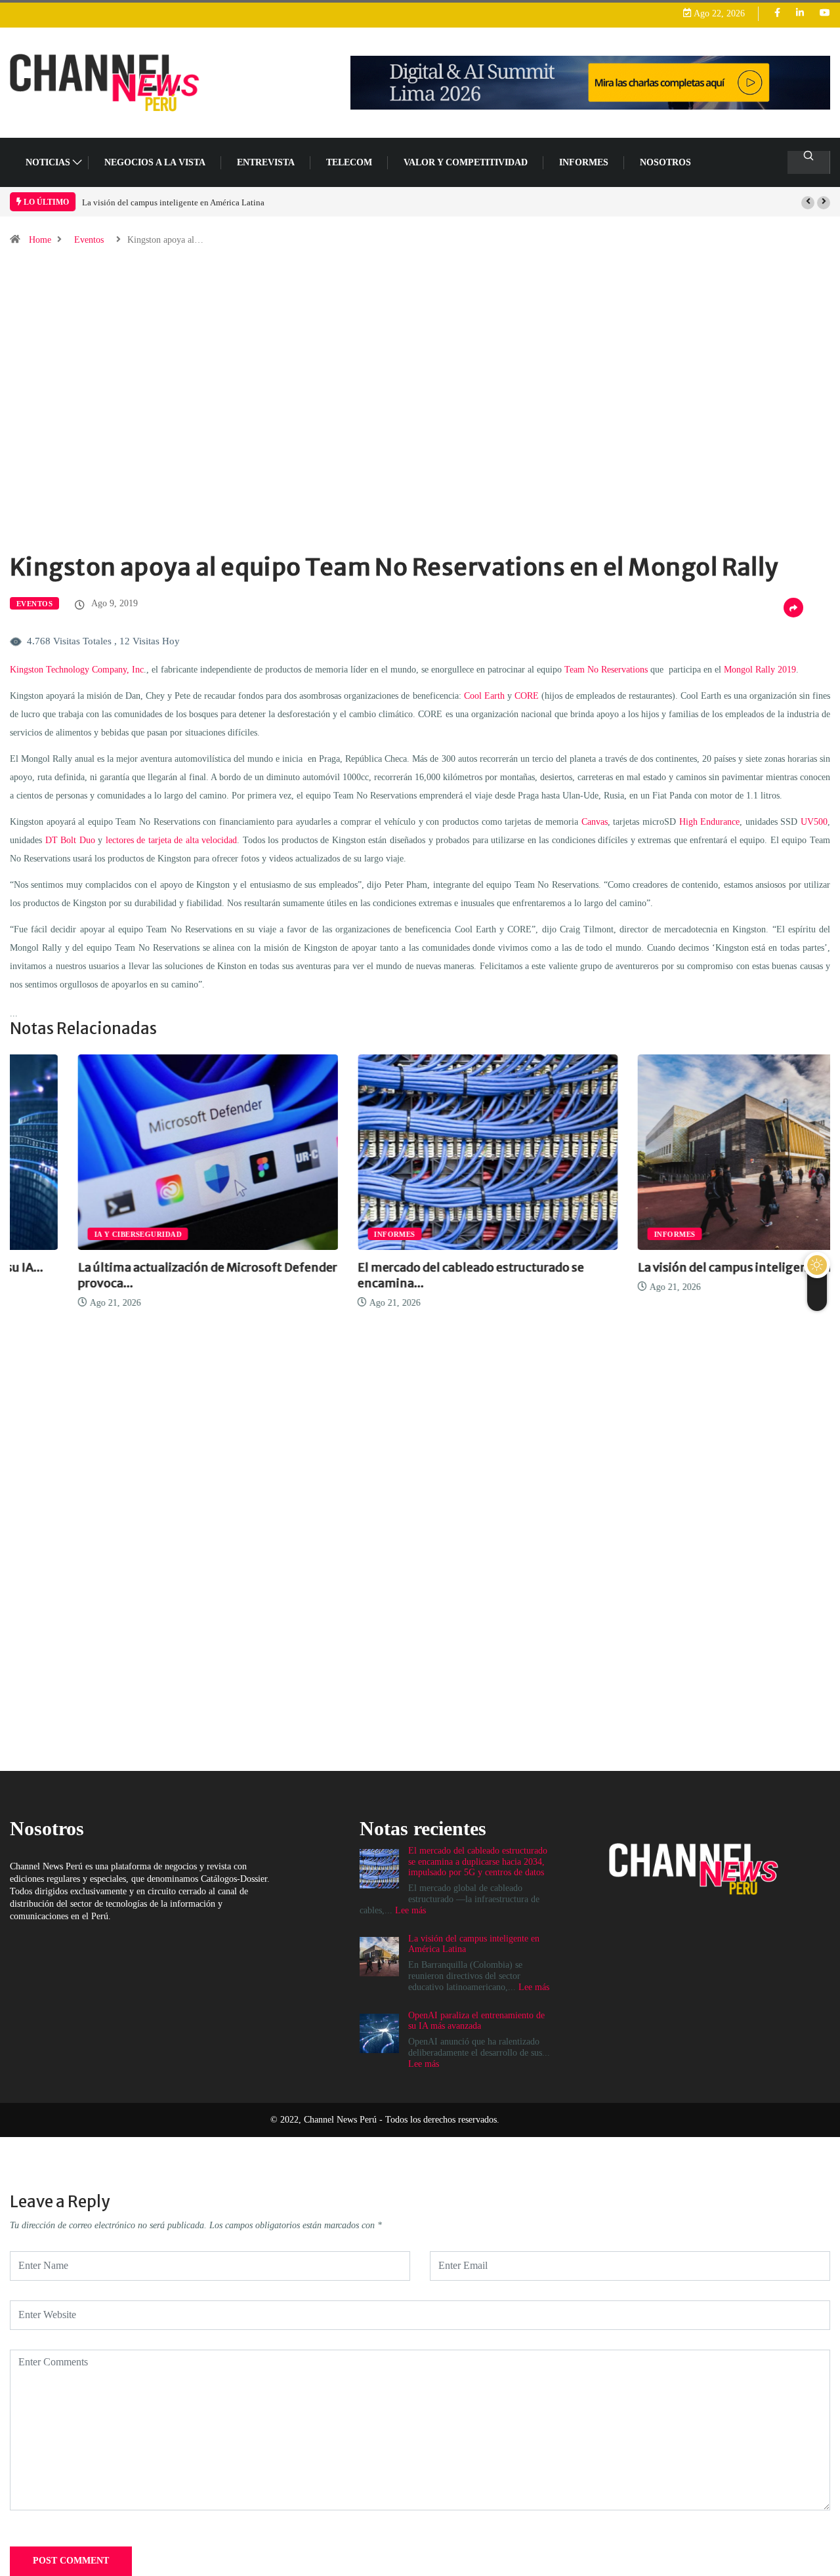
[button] (808, 203)
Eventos (89, 240)
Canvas (595, 822)
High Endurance (710, 822)
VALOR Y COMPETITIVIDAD (466, 162)
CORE (527, 696)
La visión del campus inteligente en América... (698, 1267)
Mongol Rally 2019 (760, 670)
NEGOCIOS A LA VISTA (155, 162)
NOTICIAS (48, 162)
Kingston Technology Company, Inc (77, 670)
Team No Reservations (606, 670)
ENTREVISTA (266, 162)
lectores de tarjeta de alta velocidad (172, 840)
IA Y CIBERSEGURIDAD (70, 1234)
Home (40, 240)
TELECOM (349, 162)
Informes (584, 162)
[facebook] (777, 13)
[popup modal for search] (809, 162)
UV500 (814, 822)
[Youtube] (825, 13)
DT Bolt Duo (70, 840)
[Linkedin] (800, 13)
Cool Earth (484, 696)
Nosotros (665, 162)
